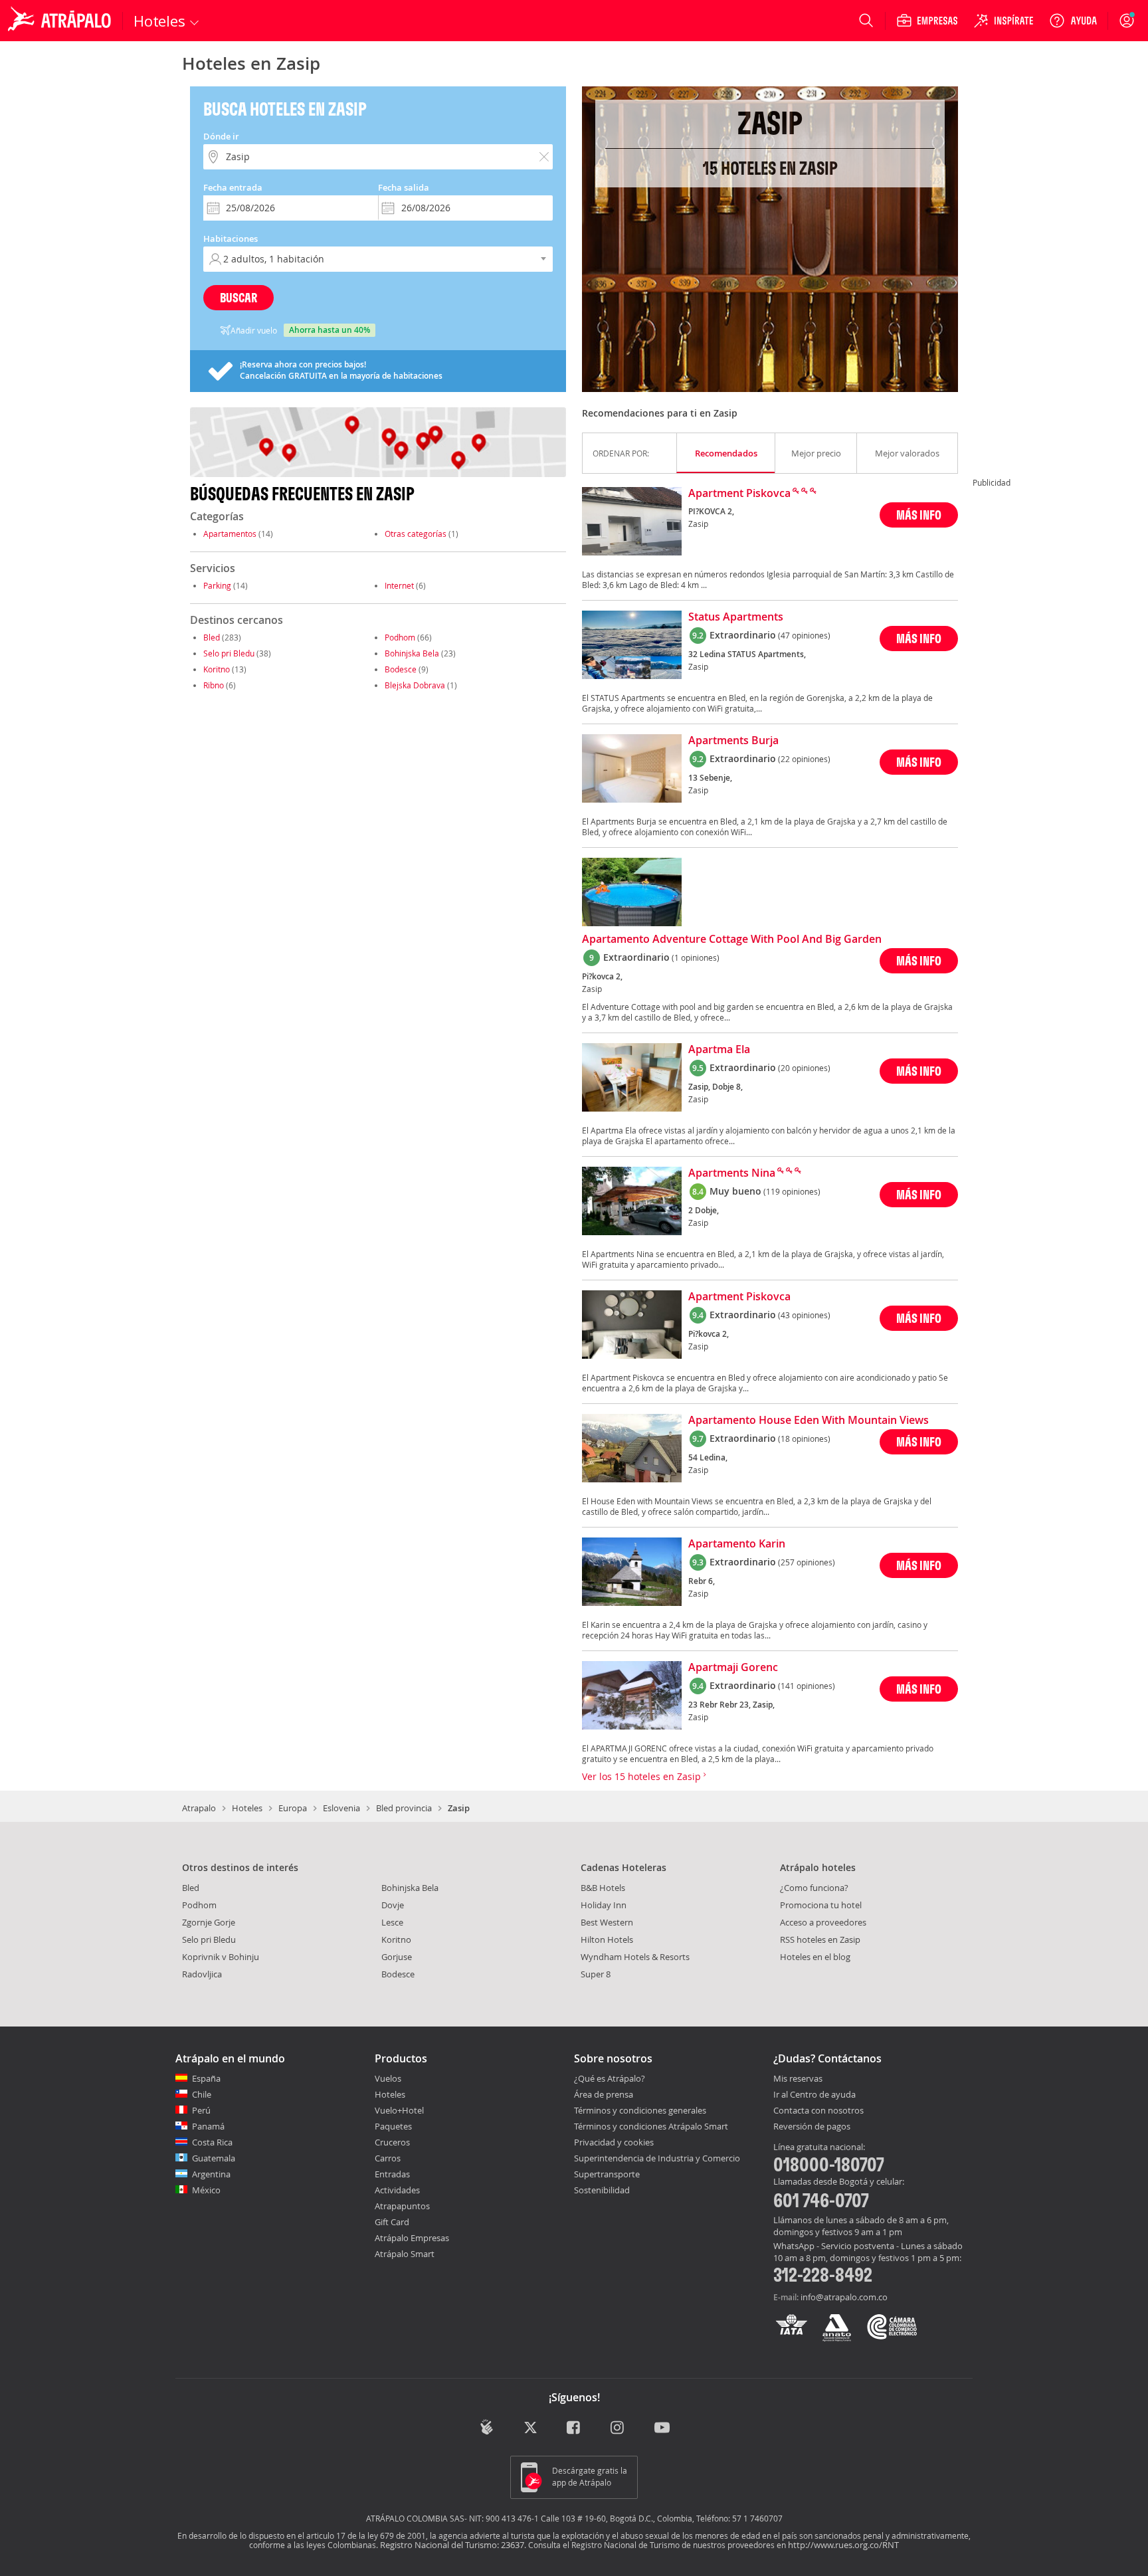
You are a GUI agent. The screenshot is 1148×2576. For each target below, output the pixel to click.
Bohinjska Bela (412, 653)
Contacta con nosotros (818, 2111)
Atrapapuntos (402, 2206)
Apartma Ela (719, 1050)
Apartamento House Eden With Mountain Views (809, 1421)
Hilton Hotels (607, 1939)
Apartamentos (230, 534)
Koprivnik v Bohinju (221, 1957)
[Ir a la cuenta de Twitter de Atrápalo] (530, 2428)
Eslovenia (341, 1808)
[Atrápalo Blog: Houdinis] (487, 2427)
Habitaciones (231, 239)
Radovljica (202, 1974)
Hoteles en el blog (815, 1957)
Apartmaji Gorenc (733, 1668)
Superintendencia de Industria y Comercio (657, 2158)
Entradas (392, 2174)
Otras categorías (416, 534)
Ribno (214, 685)
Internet (399, 585)
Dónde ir (221, 136)
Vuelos (388, 2078)
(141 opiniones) (807, 1686)
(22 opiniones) (804, 759)
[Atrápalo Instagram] (618, 2428)
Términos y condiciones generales (640, 2110)
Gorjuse (397, 1957)
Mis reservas (798, 2079)
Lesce (392, 1922)
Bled (212, 637)
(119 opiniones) (792, 1191)
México (206, 2190)
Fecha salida (404, 187)
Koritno (217, 669)
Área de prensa (604, 2094)
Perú (201, 2110)
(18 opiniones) (804, 1438)
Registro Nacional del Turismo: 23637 (452, 2545)
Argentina (211, 2174)
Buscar (239, 297)
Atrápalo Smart (405, 2254)
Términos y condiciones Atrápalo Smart (651, 2126)
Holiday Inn (604, 1905)
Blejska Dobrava (415, 685)
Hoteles (247, 1808)
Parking (217, 585)
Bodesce (401, 669)
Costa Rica (212, 2142)
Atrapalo (199, 1808)
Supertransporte (607, 2174)
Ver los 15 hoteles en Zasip (643, 1776)
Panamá (208, 2126)
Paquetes (393, 2126)
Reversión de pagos (812, 2127)
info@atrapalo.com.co (844, 2297)
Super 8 (596, 1974)
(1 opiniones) (696, 957)
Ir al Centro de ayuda (814, 2095)
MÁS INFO (919, 515)
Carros (388, 2158)
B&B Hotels (603, 1888)
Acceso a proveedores (823, 1922)
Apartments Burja (733, 741)
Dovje (393, 1905)
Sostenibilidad (602, 2190)
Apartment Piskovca (739, 494)
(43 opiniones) (804, 1315)
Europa (293, 1808)
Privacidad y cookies (614, 2142)
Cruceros (392, 2142)
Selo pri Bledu (229, 653)
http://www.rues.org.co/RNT (843, 2545)
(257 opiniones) (807, 1562)
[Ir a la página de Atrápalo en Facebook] (574, 2428)
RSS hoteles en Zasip (820, 1939)
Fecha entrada (233, 187)
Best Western (607, 1922)
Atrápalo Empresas (412, 2238)
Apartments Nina (732, 1173)
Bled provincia (404, 1808)
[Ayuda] (1073, 21)
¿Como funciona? (814, 1888)
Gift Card (392, 2222)
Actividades (397, 2190)
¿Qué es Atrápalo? (610, 2078)
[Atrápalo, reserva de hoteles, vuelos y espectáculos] (61, 21)
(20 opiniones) (804, 1068)
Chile (202, 2094)
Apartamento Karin (737, 1544)
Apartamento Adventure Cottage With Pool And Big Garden (732, 940)
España (206, 2078)
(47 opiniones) (804, 635)
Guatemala (214, 2158)
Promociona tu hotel (821, 1905)
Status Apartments (736, 617)
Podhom (400, 637)
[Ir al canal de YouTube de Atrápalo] (662, 2428)
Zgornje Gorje (209, 1922)
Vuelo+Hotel (399, 2110)
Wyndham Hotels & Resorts (635, 1957)
